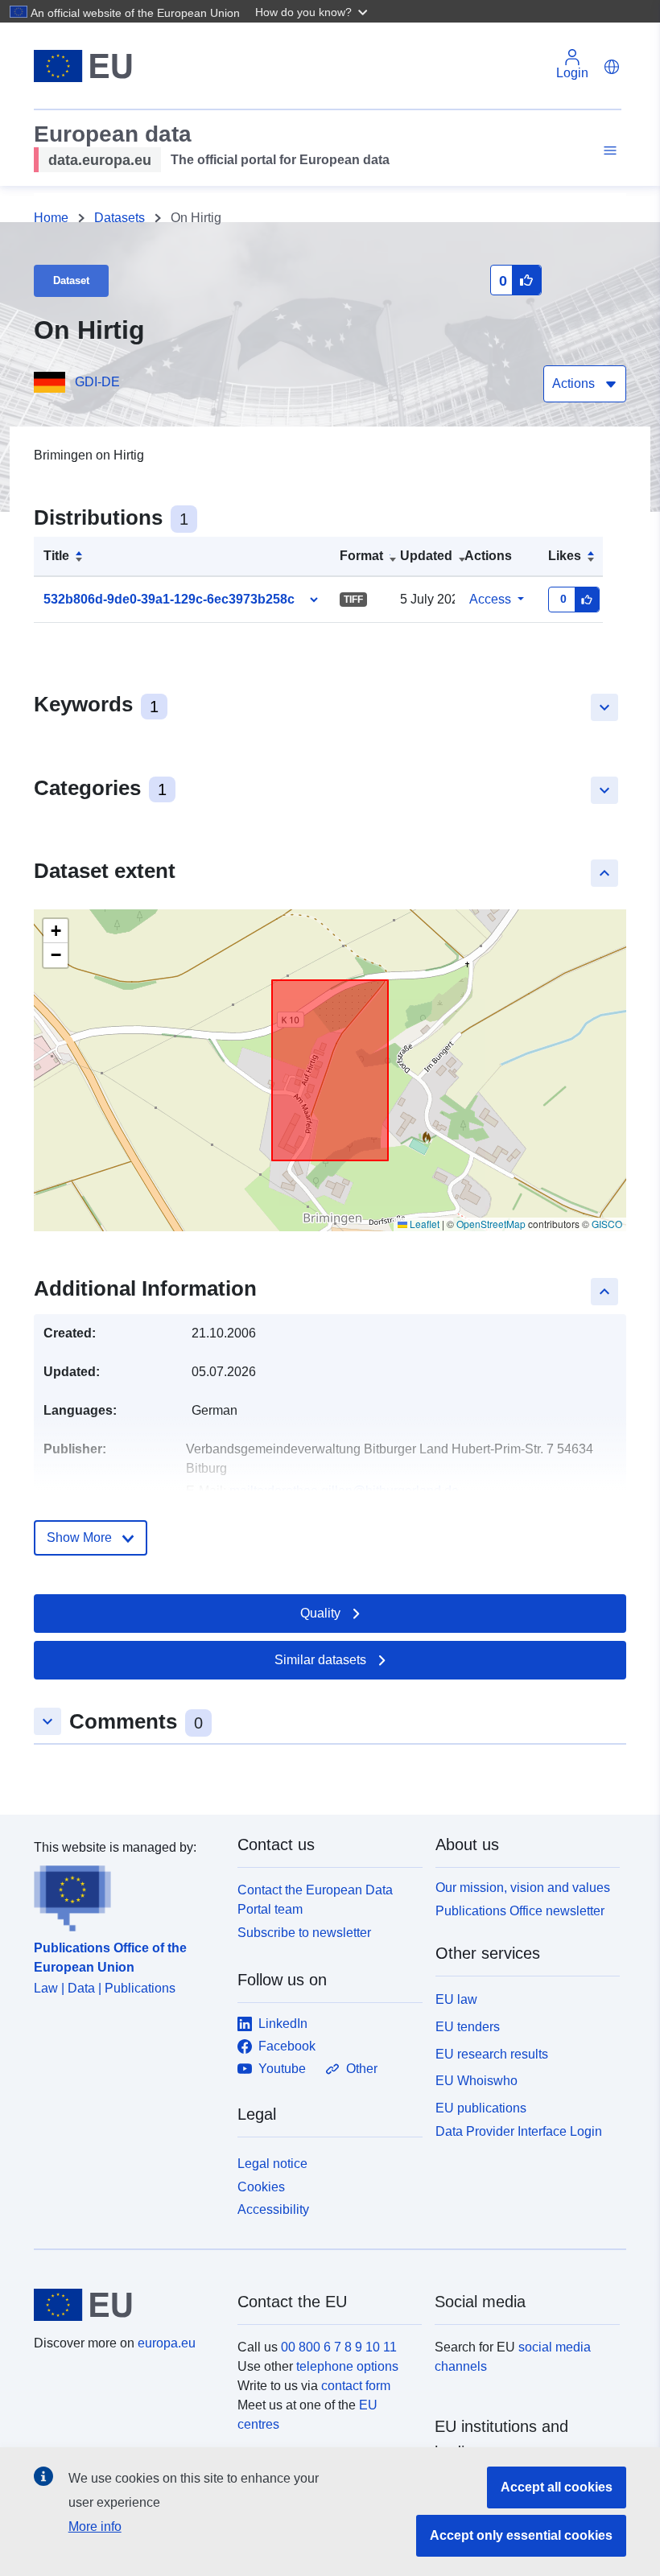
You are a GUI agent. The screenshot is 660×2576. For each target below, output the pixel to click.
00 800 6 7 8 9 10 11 (339, 2347)
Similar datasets (320, 1660)
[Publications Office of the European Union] (126, 1894)
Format (361, 556)
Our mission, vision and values (523, 1888)
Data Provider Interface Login (519, 2131)
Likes (565, 556)
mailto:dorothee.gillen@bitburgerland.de (344, 1491)
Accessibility (273, 2209)
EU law (456, 1999)
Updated (426, 556)
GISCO (607, 1224)
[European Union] (126, 2305)
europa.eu (167, 2343)
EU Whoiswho (476, 2081)
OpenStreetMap (491, 1224)
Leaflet (423, 1224)
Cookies (261, 2187)
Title (56, 556)
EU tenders (468, 2027)
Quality (320, 1613)
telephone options (347, 2366)
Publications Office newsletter (520, 1911)
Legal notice (272, 2164)
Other (362, 2069)
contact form (356, 2386)
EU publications (481, 2108)
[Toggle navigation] (608, 151)
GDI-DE (97, 382)
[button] (313, 11)
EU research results (492, 2054)
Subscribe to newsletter (304, 1933)
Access (490, 599)
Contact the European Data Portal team (315, 1900)
